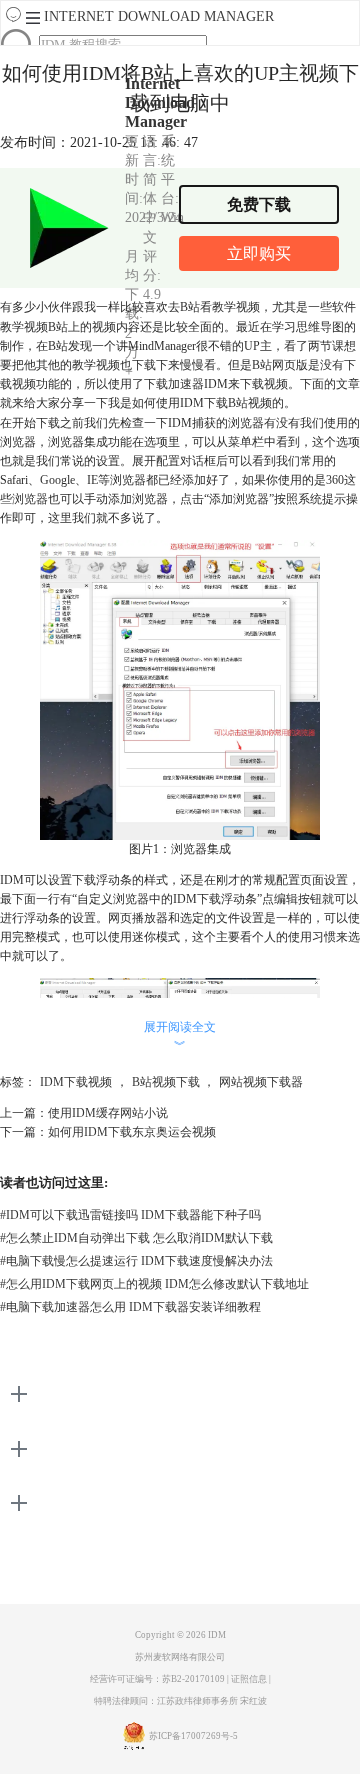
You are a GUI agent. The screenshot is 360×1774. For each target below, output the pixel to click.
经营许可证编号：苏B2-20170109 (157, 1679)
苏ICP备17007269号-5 (193, 1736)
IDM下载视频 (76, 1082)
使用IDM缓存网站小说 (108, 1113)
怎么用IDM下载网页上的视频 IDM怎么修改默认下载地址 (154, 1284)
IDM (217, 1635)
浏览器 (30, 499)
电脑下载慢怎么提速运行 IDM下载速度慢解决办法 (136, 1261)
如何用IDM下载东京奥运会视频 (132, 1132)
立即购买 (259, 253)
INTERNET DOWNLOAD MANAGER (159, 16)
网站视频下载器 (261, 1082)
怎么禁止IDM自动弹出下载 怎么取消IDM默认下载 (136, 1238)
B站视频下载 (166, 1082)
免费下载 (259, 204)
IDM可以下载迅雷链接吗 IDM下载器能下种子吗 (130, 1215)
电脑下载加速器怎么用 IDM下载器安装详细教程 (130, 1307)
